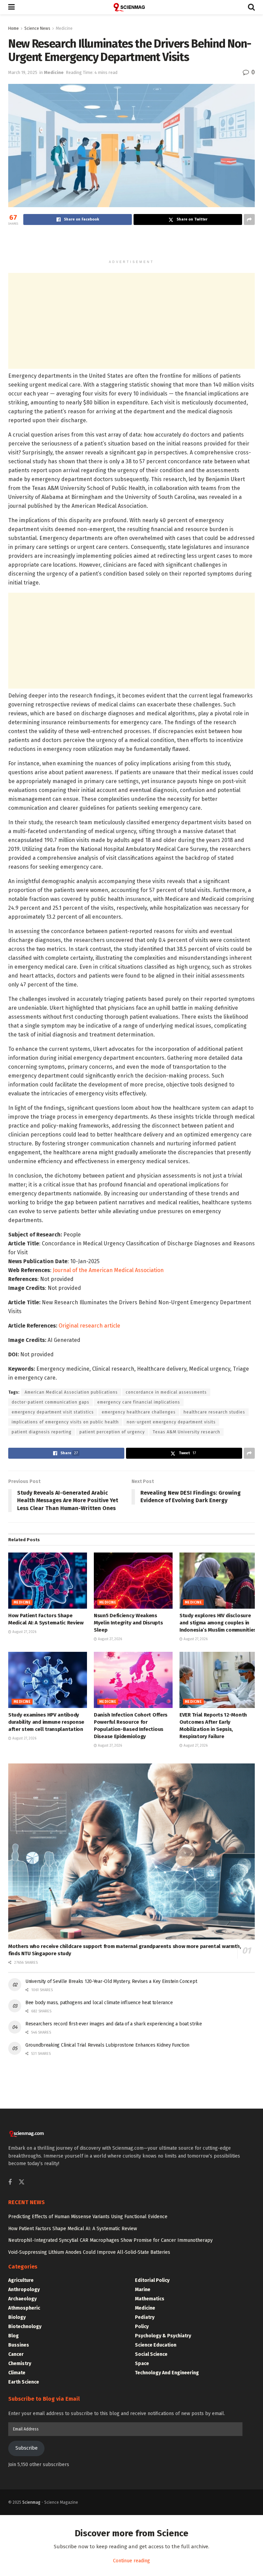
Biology (17, 2317)
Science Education (156, 2345)
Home (14, 28)
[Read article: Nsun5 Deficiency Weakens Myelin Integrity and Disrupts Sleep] (133, 1581)
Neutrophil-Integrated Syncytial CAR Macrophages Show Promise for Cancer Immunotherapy (110, 2240)
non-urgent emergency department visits (171, 1422)
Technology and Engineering (167, 2373)
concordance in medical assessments (166, 1392)
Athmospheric (24, 2308)
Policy (142, 2327)
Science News (37, 28)
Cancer (16, 2354)
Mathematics (150, 2299)
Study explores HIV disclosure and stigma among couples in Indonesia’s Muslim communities (218, 1623)
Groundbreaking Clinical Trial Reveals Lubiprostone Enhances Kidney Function (107, 2045)
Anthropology (24, 2290)
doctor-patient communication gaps (51, 1402)
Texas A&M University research (186, 1432)
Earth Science (24, 2382)
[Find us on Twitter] (22, 2182)
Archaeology (22, 2299)
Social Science (151, 2354)
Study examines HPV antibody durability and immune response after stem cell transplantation (46, 1722)
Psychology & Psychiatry (163, 2336)
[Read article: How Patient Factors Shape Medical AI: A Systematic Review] (48, 1581)
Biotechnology (25, 2327)
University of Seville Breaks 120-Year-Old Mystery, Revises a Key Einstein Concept (111, 1981)
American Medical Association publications (71, 1392)
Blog (14, 2336)
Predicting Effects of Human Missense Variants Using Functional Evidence (88, 2217)
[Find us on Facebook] (10, 2183)
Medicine (64, 28)
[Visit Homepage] (131, 7)
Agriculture (21, 2280)
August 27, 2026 (24, 1632)
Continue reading (131, 2561)
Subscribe (27, 2448)
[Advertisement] (131, 244)
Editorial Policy (152, 2280)
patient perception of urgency (112, 1432)
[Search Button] (251, 7)
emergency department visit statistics (53, 1412)
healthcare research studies (214, 1412)
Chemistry (20, 2364)
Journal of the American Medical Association (108, 1270)
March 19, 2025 (23, 72)
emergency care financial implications (139, 1402)
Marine (143, 2290)
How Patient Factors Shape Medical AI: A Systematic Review (73, 2229)
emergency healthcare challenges (139, 1412)
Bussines (19, 2345)
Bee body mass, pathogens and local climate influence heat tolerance (99, 2003)
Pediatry (145, 2317)
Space (142, 2364)
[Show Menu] (11, 7)
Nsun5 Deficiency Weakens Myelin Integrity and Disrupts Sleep (128, 1623)
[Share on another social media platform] (249, 219)
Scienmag (31, 2502)
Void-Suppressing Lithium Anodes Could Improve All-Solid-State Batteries (89, 2252)
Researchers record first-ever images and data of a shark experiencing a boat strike (114, 2024)
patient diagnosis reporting (42, 1432)
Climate (17, 2373)
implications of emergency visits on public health (65, 1422)
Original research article (89, 1326)
